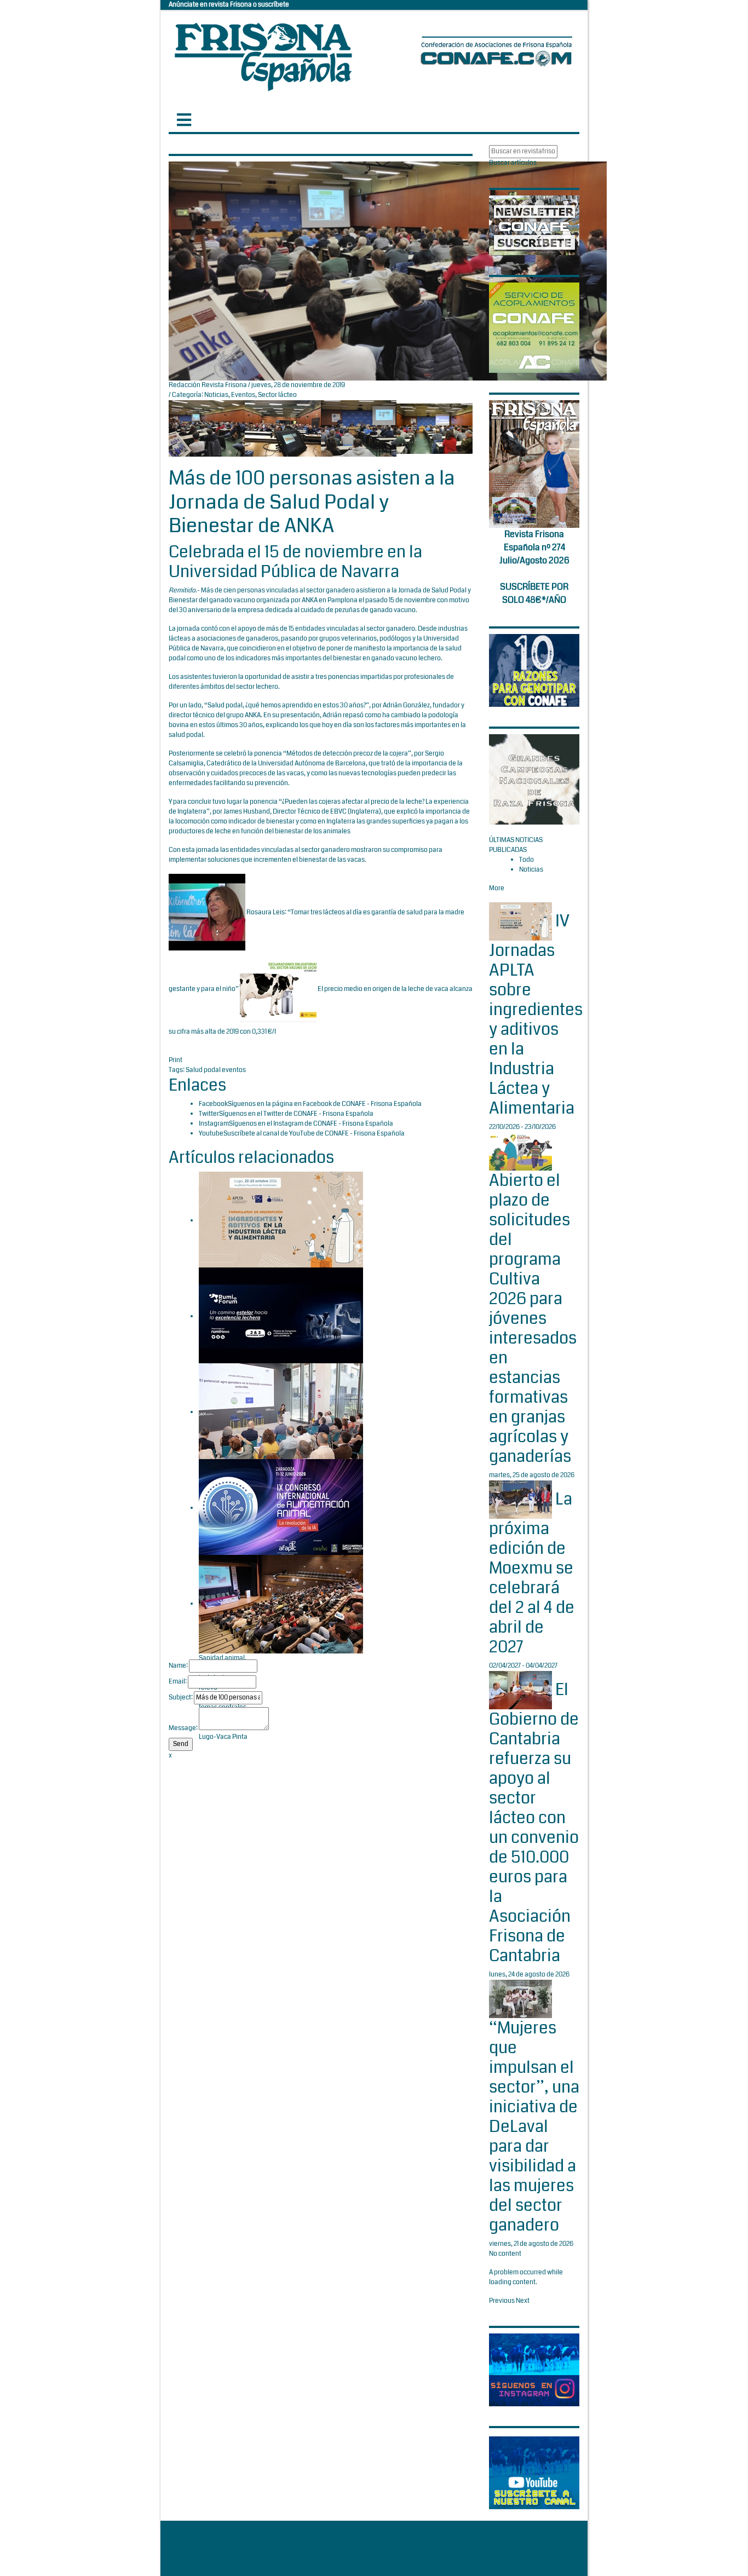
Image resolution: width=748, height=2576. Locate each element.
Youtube (211, 1134)
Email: (178, 1682)
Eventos (243, 395)
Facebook (213, 1104)
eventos (234, 1070)
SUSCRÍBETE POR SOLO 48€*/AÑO (534, 593)
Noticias (216, 395)
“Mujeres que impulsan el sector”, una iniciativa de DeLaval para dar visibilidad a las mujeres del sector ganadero (534, 2127)
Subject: (181, 1698)
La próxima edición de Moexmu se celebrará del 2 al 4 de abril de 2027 (532, 1573)
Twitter (209, 1114)
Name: (178, 1666)
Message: (183, 1728)
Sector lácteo (277, 395)
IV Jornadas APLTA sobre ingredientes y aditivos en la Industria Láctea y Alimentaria (536, 1015)
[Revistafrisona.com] (263, 54)
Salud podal (204, 1070)
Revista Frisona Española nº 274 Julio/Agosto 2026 (534, 547)
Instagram (214, 1124)
